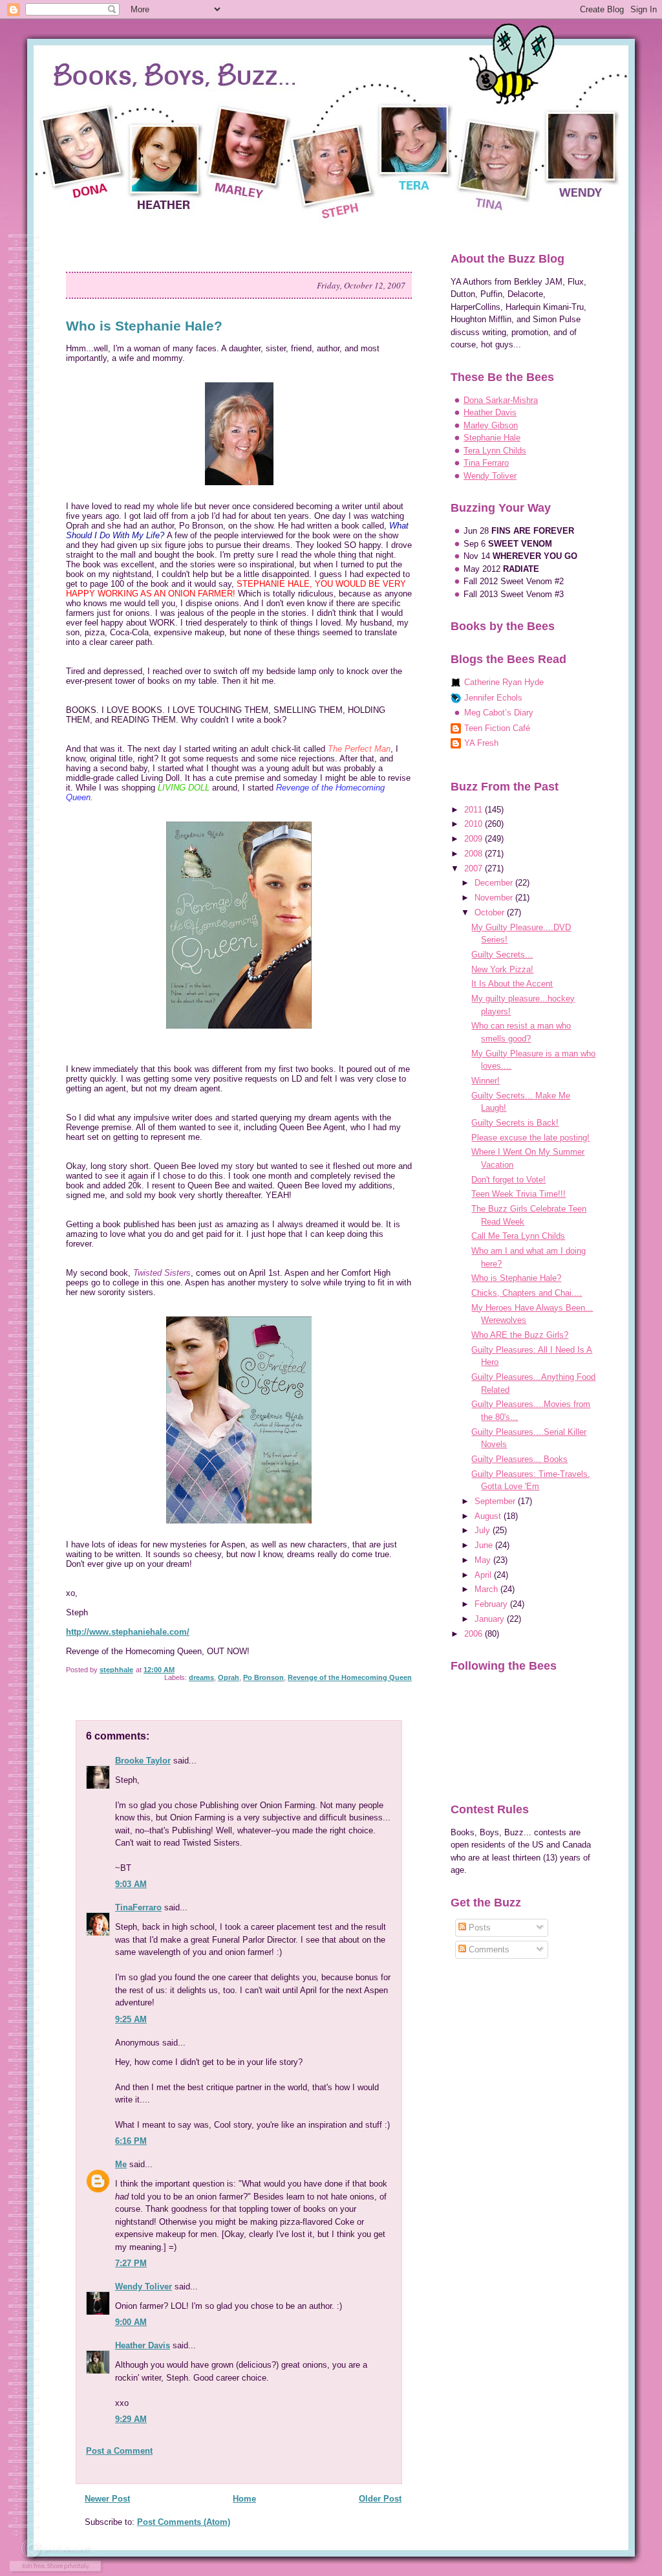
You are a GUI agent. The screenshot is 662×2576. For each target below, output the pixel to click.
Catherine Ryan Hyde (504, 682)
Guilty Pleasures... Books (519, 1459)
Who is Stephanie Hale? (516, 1278)
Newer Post (107, 2499)
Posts (478, 1927)
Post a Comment (119, 2451)
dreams (201, 1677)
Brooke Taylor (143, 1761)
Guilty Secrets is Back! (515, 1123)
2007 (475, 868)
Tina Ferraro (486, 463)
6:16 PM (131, 2141)
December (495, 883)
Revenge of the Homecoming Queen (350, 1677)
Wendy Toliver (144, 2287)
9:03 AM (131, 1884)
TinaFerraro (138, 1907)
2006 (475, 1634)
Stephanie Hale (492, 438)
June (485, 1545)
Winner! (486, 1081)
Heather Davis (143, 2345)
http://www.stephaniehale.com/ (128, 1632)
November (495, 898)
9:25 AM (131, 2019)
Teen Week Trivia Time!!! (518, 1194)
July (484, 1530)
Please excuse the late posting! (530, 1138)
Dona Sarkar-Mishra (501, 400)
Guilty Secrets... (502, 955)
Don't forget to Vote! (508, 1180)
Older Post (380, 2499)
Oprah (229, 1677)
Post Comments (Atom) (184, 2522)
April (484, 1575)
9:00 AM (131, 2322)
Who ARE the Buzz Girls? (520, 1335)
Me (121, 2164)
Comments (488, 1949)
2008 (475, 854)
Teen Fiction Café (497, 728)
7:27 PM (131, 2263)
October (491, 912)
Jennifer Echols (493, 698)
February (492, 1604)
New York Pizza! (502, 969)
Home (244, 2499)
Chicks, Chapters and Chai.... (527, 1293)
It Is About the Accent (512, 984)
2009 (475, 839)
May (484, 1560)
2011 (475, 810)
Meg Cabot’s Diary (499, 713)
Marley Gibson (491, 425)
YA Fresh (481, 743)
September (496, 1501)
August (489, 1516)
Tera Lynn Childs (495, 451)
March (487, 1589)
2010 (475, 824)
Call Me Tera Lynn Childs (518, 1236)
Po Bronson (263, 1677)
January (491, 1619)
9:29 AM (131, 2419)
